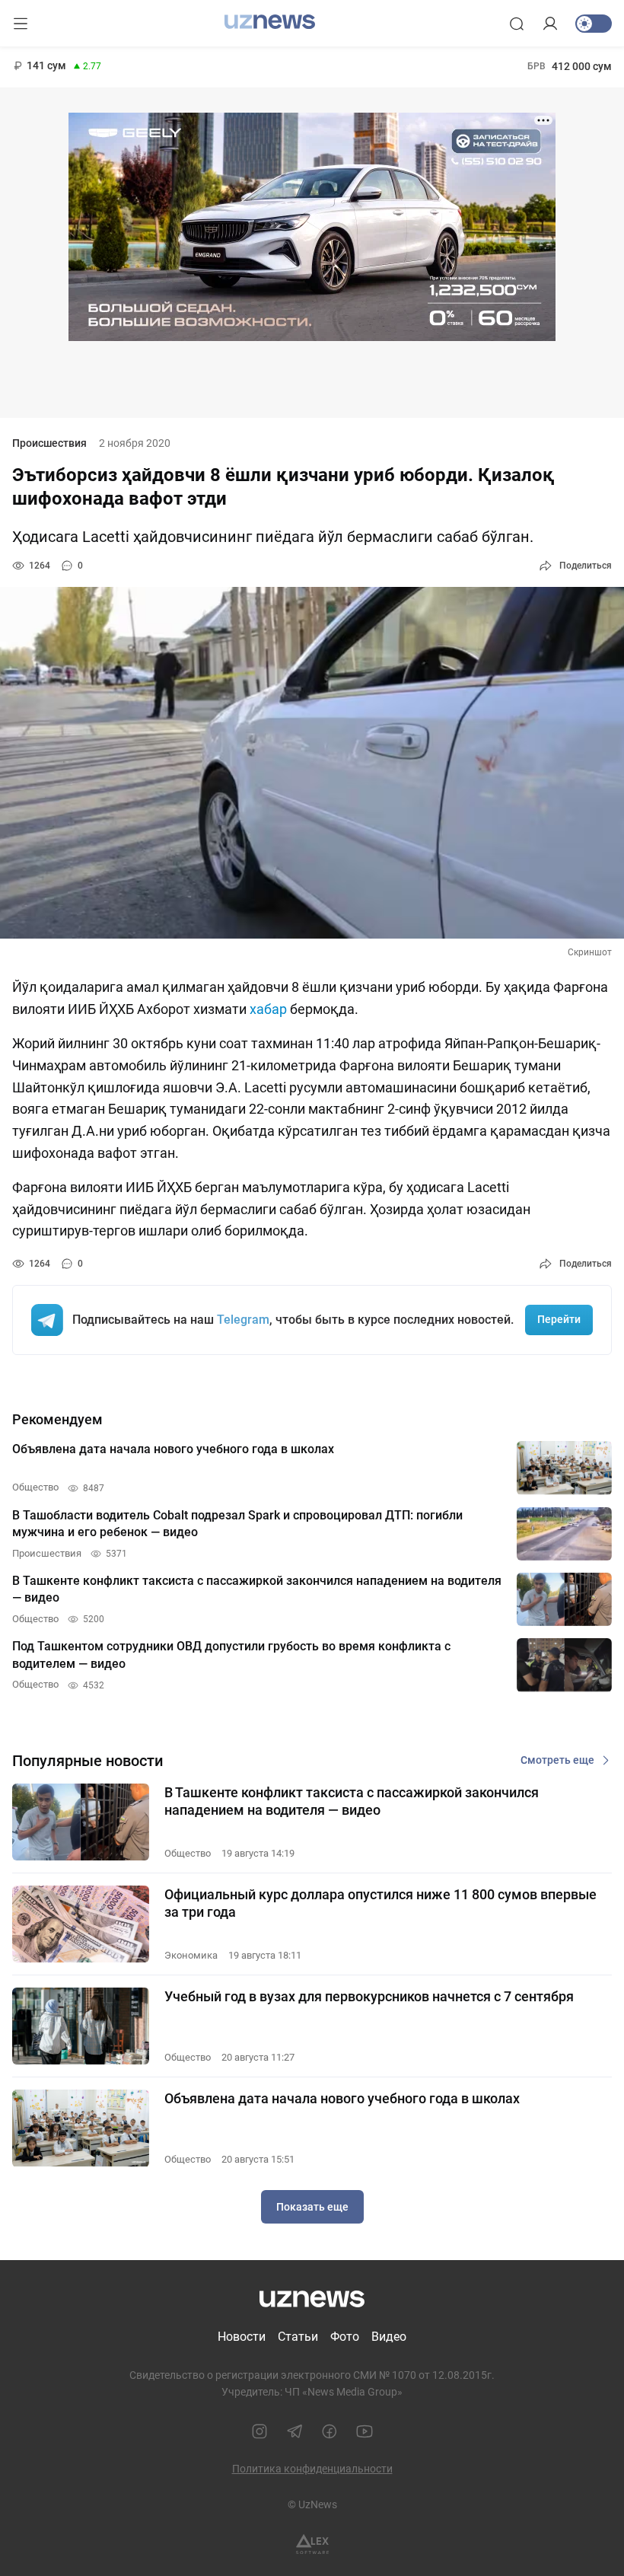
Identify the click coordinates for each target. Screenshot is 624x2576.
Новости (242, 2337)
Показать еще (312, 2207)
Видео (389, 2337)
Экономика (191, 1955)
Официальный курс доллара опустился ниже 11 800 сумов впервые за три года (380, 1903)
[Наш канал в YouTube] (365, 2431)
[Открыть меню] (21, 24)
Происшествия (49, 443)
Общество (188, 1853)
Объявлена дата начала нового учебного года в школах (342, 2098)
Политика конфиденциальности (312, 2469)
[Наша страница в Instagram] (259, 2431)
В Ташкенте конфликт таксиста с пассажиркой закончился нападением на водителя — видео (352, 1801)
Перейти (559, 1319)
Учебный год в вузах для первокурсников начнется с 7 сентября (369, 1996)
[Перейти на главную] (270, 22)
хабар (268, 1009)
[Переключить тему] (594, 24)
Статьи (298, 2337)
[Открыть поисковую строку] (517, 24)
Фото (345, 2337)
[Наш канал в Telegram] (294, 2431)
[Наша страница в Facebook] (330, 2431)
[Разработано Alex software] (312, 2544)
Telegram (243, 1320)
